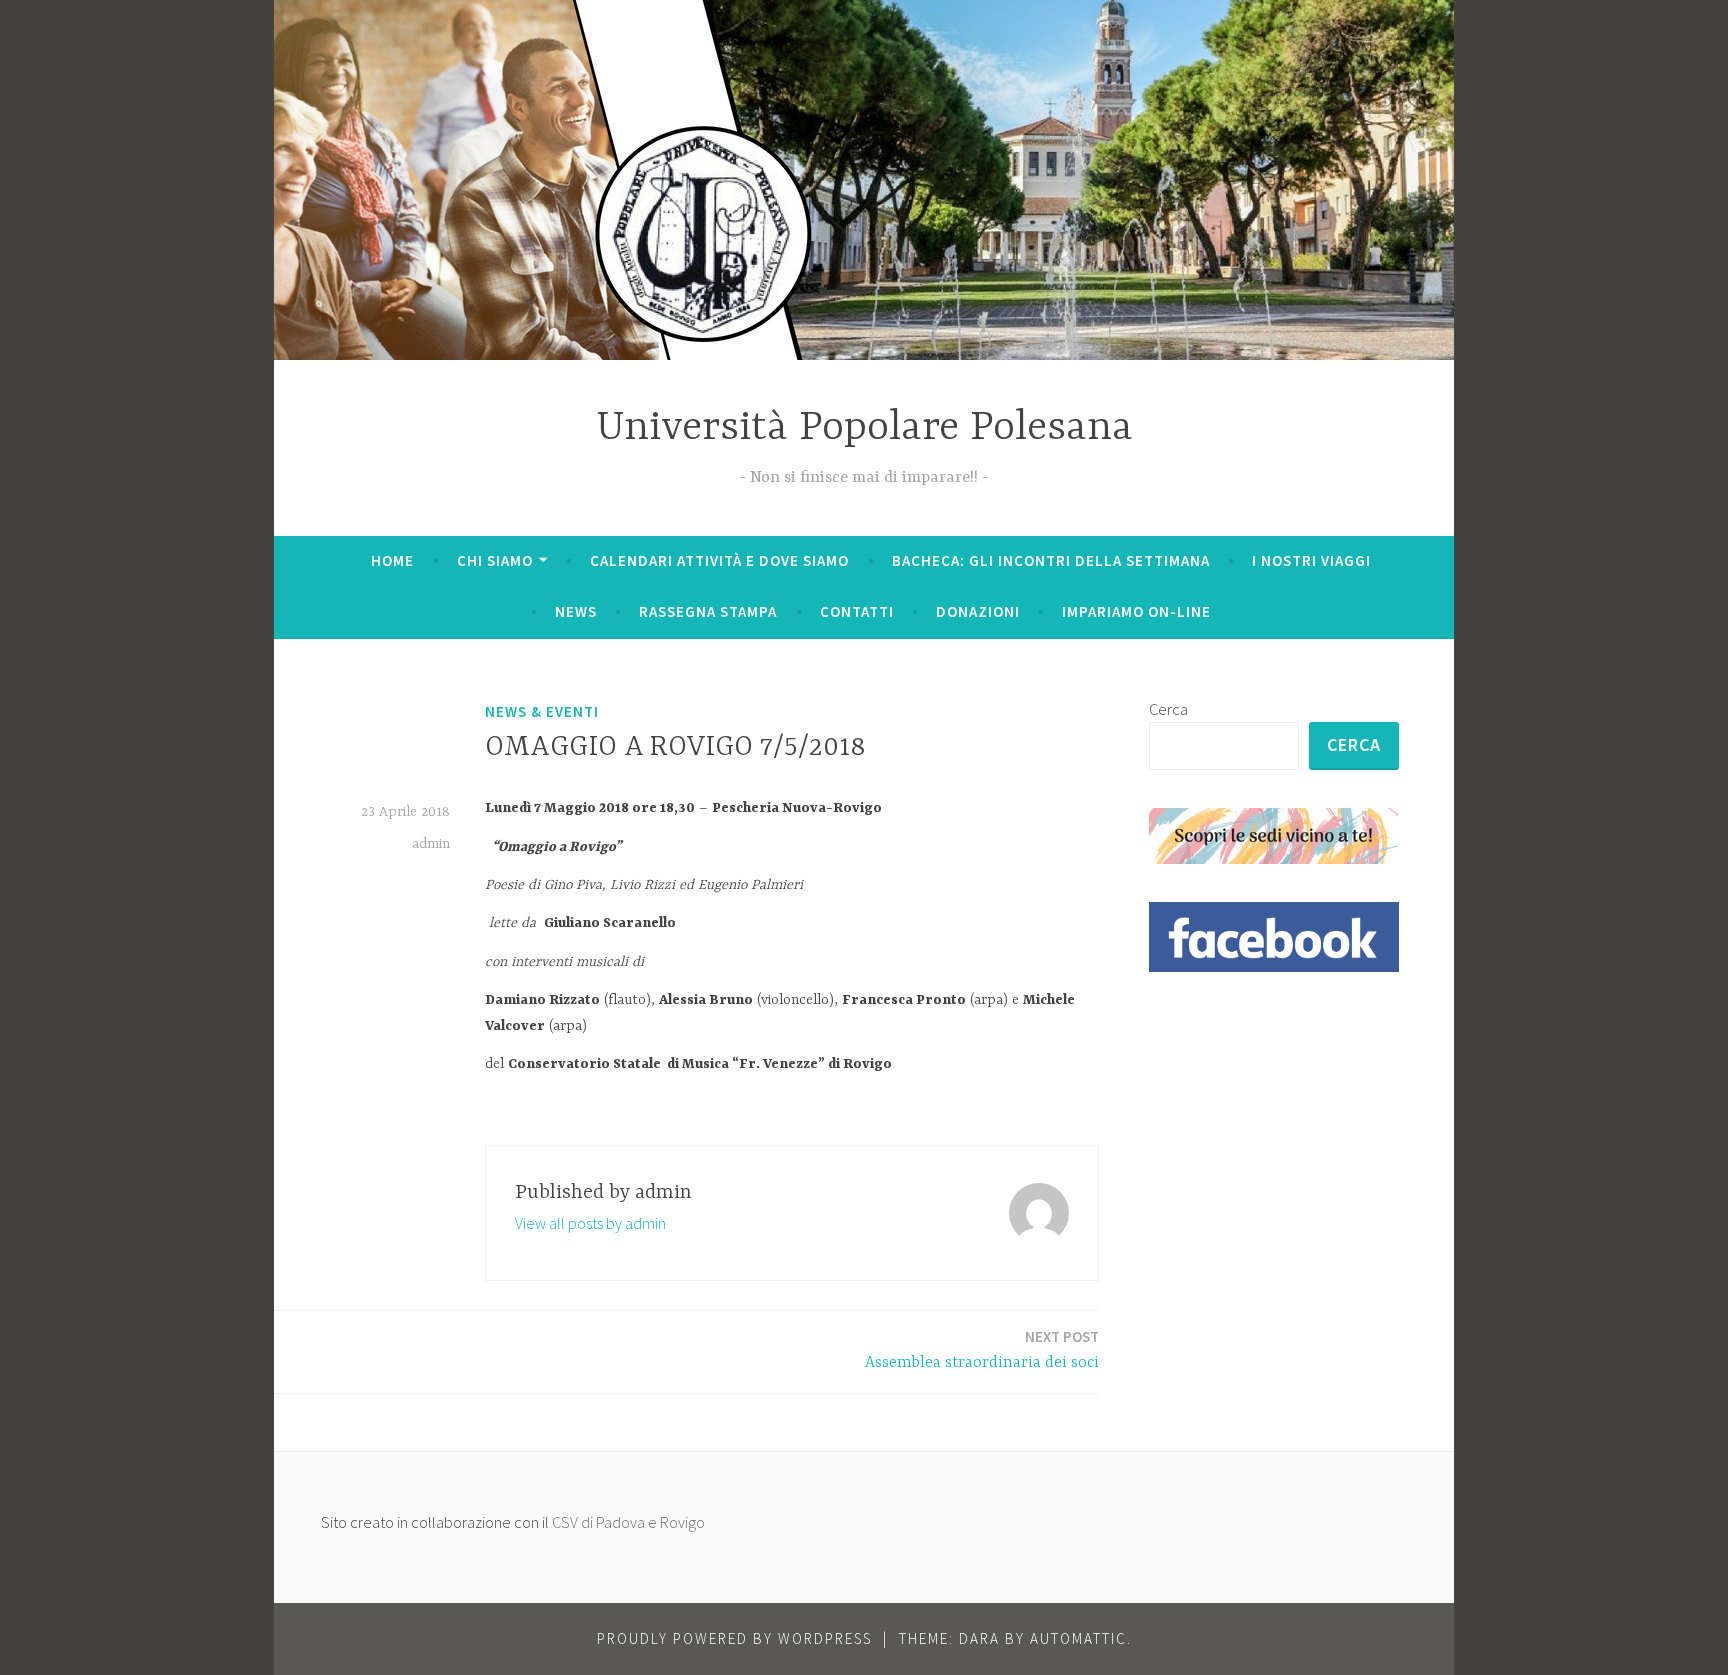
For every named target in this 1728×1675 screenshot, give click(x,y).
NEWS (576, 611)
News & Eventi (542, 711)
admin (431, 844)
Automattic (1078, 1638)
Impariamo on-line (1136, 611)
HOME (392, 560)
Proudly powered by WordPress (734, 1638)
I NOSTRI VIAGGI (1311, 560)
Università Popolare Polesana (864, 428)
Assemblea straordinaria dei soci (982, 1349)
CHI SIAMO (495, 560)
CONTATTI (857, 611)
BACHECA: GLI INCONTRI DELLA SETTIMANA (1051, 560)
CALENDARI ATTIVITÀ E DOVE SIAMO (719, 560)
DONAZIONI (978, 611)
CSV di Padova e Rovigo (628, 1522)
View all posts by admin (590, 1223)
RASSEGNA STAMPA (708, 611)
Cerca (1168, 709)
